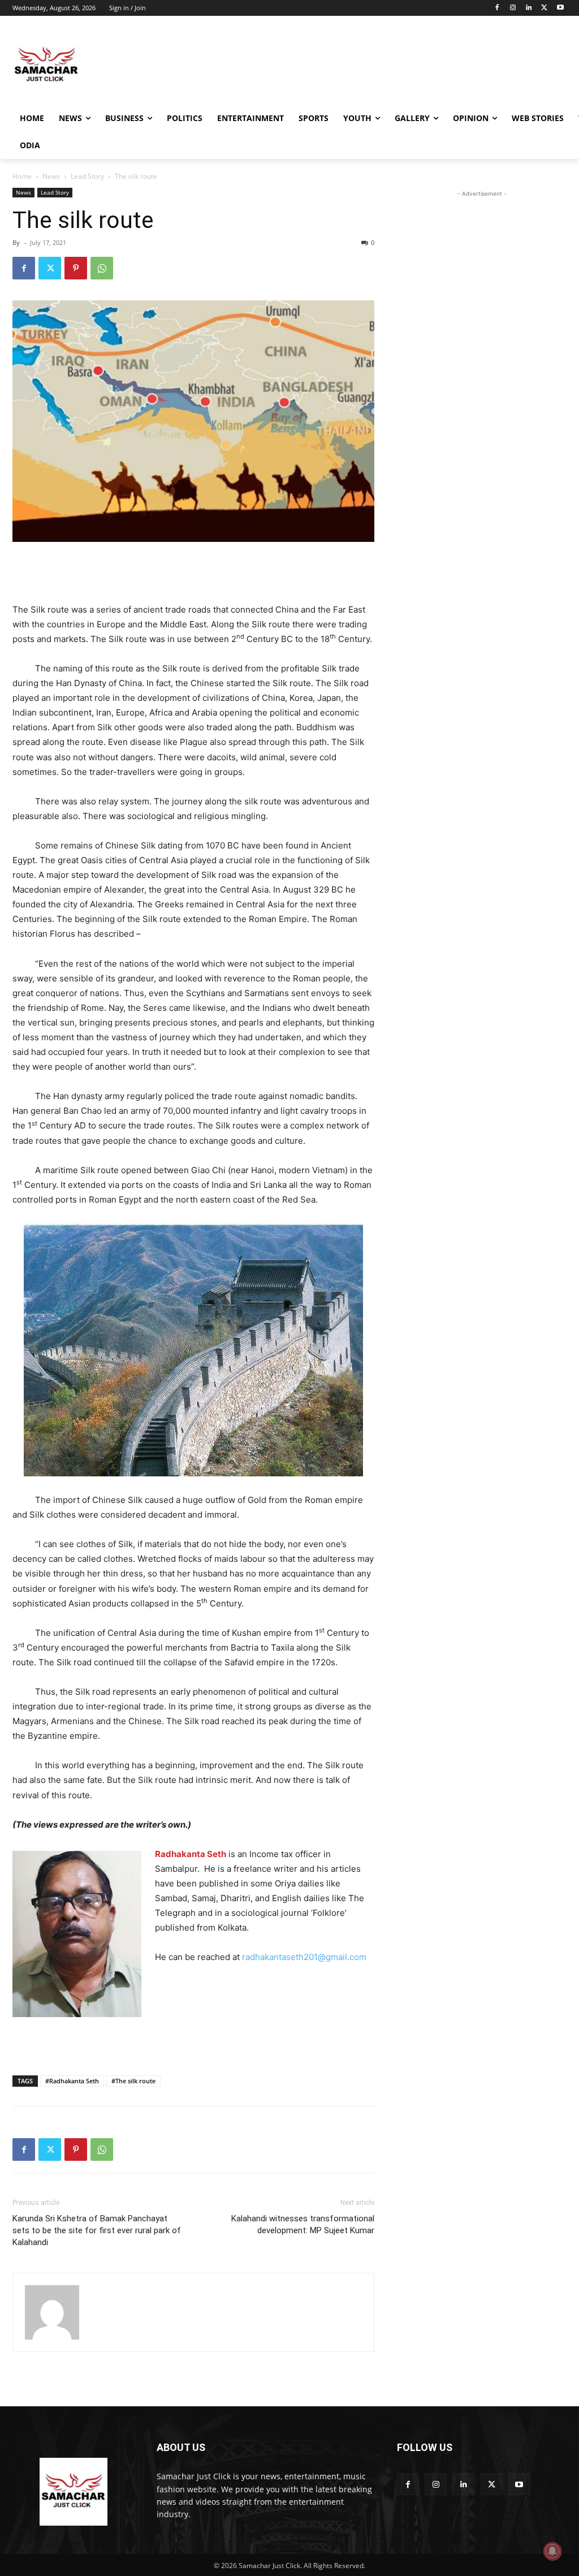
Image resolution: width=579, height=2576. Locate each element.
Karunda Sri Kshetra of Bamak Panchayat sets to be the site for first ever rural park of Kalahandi (97, 2230)
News (51, 176)
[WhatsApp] (102, 268)
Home (22, 176)
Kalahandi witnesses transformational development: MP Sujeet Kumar (303, 2224)
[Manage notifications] (552, 2551)
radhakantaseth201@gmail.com (304, 1957)
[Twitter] (544, 8)
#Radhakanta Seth (72, 2081)
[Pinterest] (76, 268)
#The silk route (133, 2081)
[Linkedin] (529, 8)
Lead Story (87, 176)
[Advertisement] (278, 64)
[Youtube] (560, 8)
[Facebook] (497, 8)
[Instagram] (513, 8)
